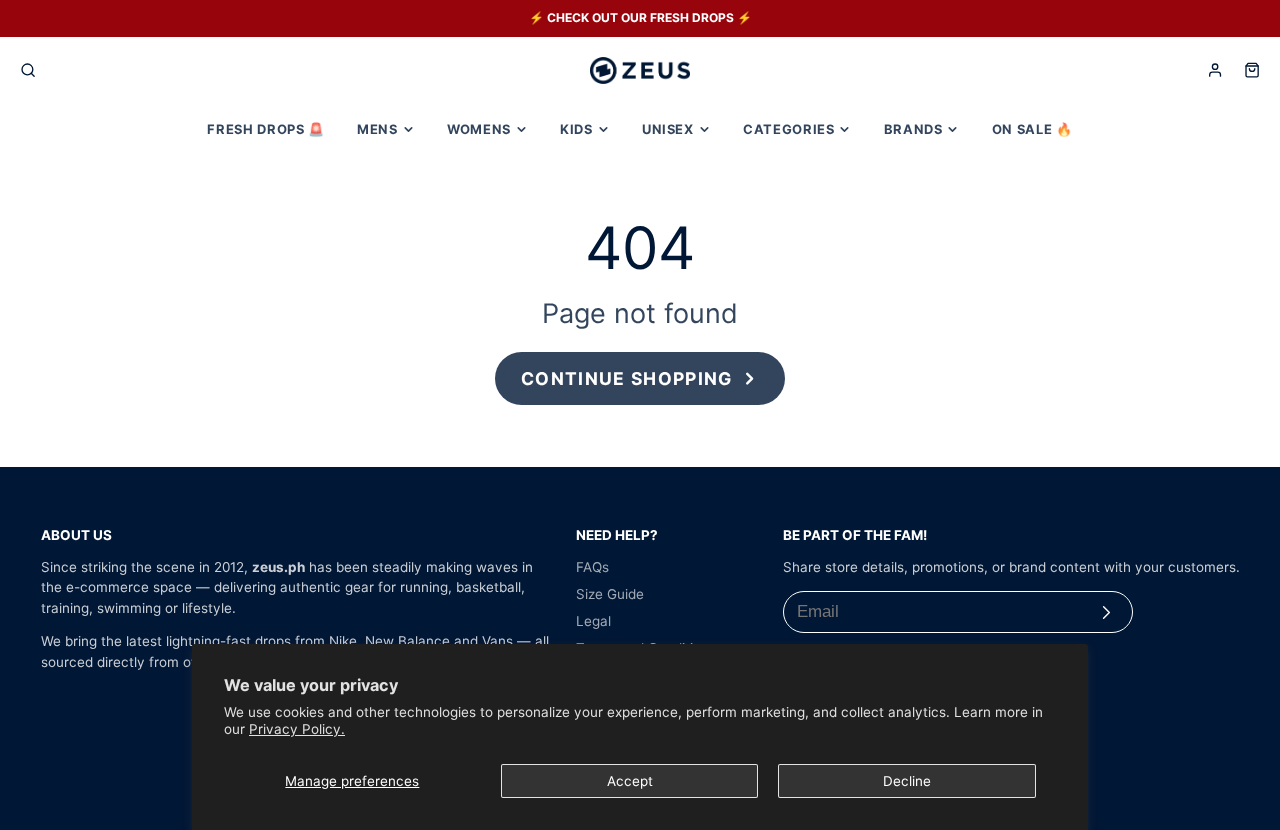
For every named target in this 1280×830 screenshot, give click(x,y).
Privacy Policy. (297, 729)
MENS (377, 129)
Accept (630, 781)
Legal (593, 621)
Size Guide (610, 594)
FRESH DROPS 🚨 (265, 129)
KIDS (576, 129)
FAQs (592, 567)
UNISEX (668, 129)
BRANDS (913, 129)
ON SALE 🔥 (1032, 129)
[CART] (1252, 70)
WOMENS (479, 129)
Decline (907, 781)
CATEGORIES (788, 129)
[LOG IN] (1215, 70)
